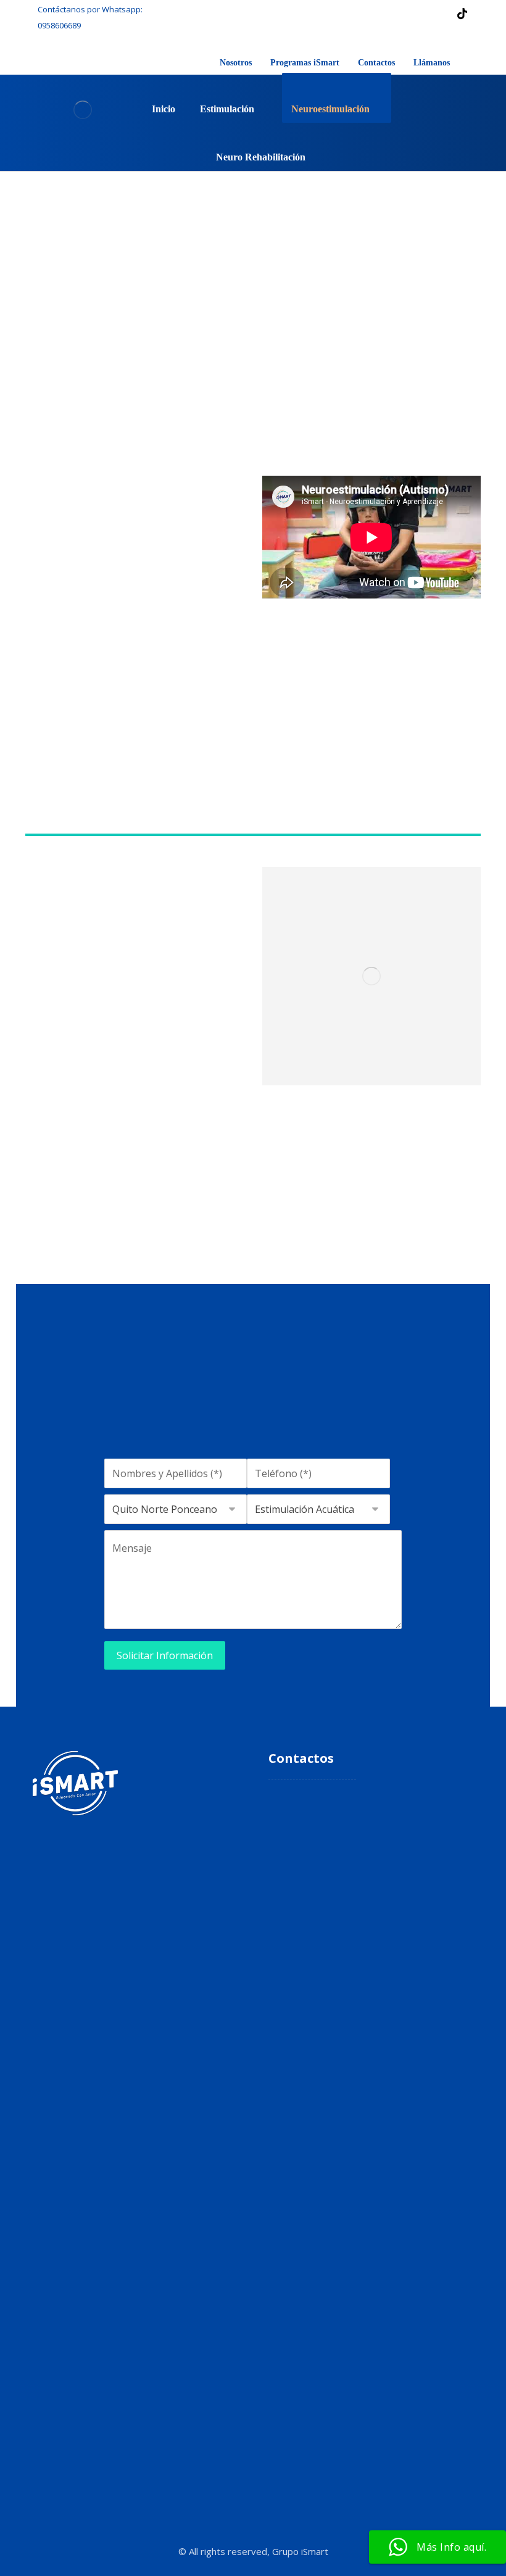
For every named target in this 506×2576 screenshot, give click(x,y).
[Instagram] (388, 14)
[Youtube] (190, 1932)
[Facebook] (363, 14)
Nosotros (167, 1823)
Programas (171, 1842)
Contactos (169, 1882)
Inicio (160, 1803)
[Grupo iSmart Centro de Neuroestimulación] (82, 110)
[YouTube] (413, 14)
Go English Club (179, 1862)
